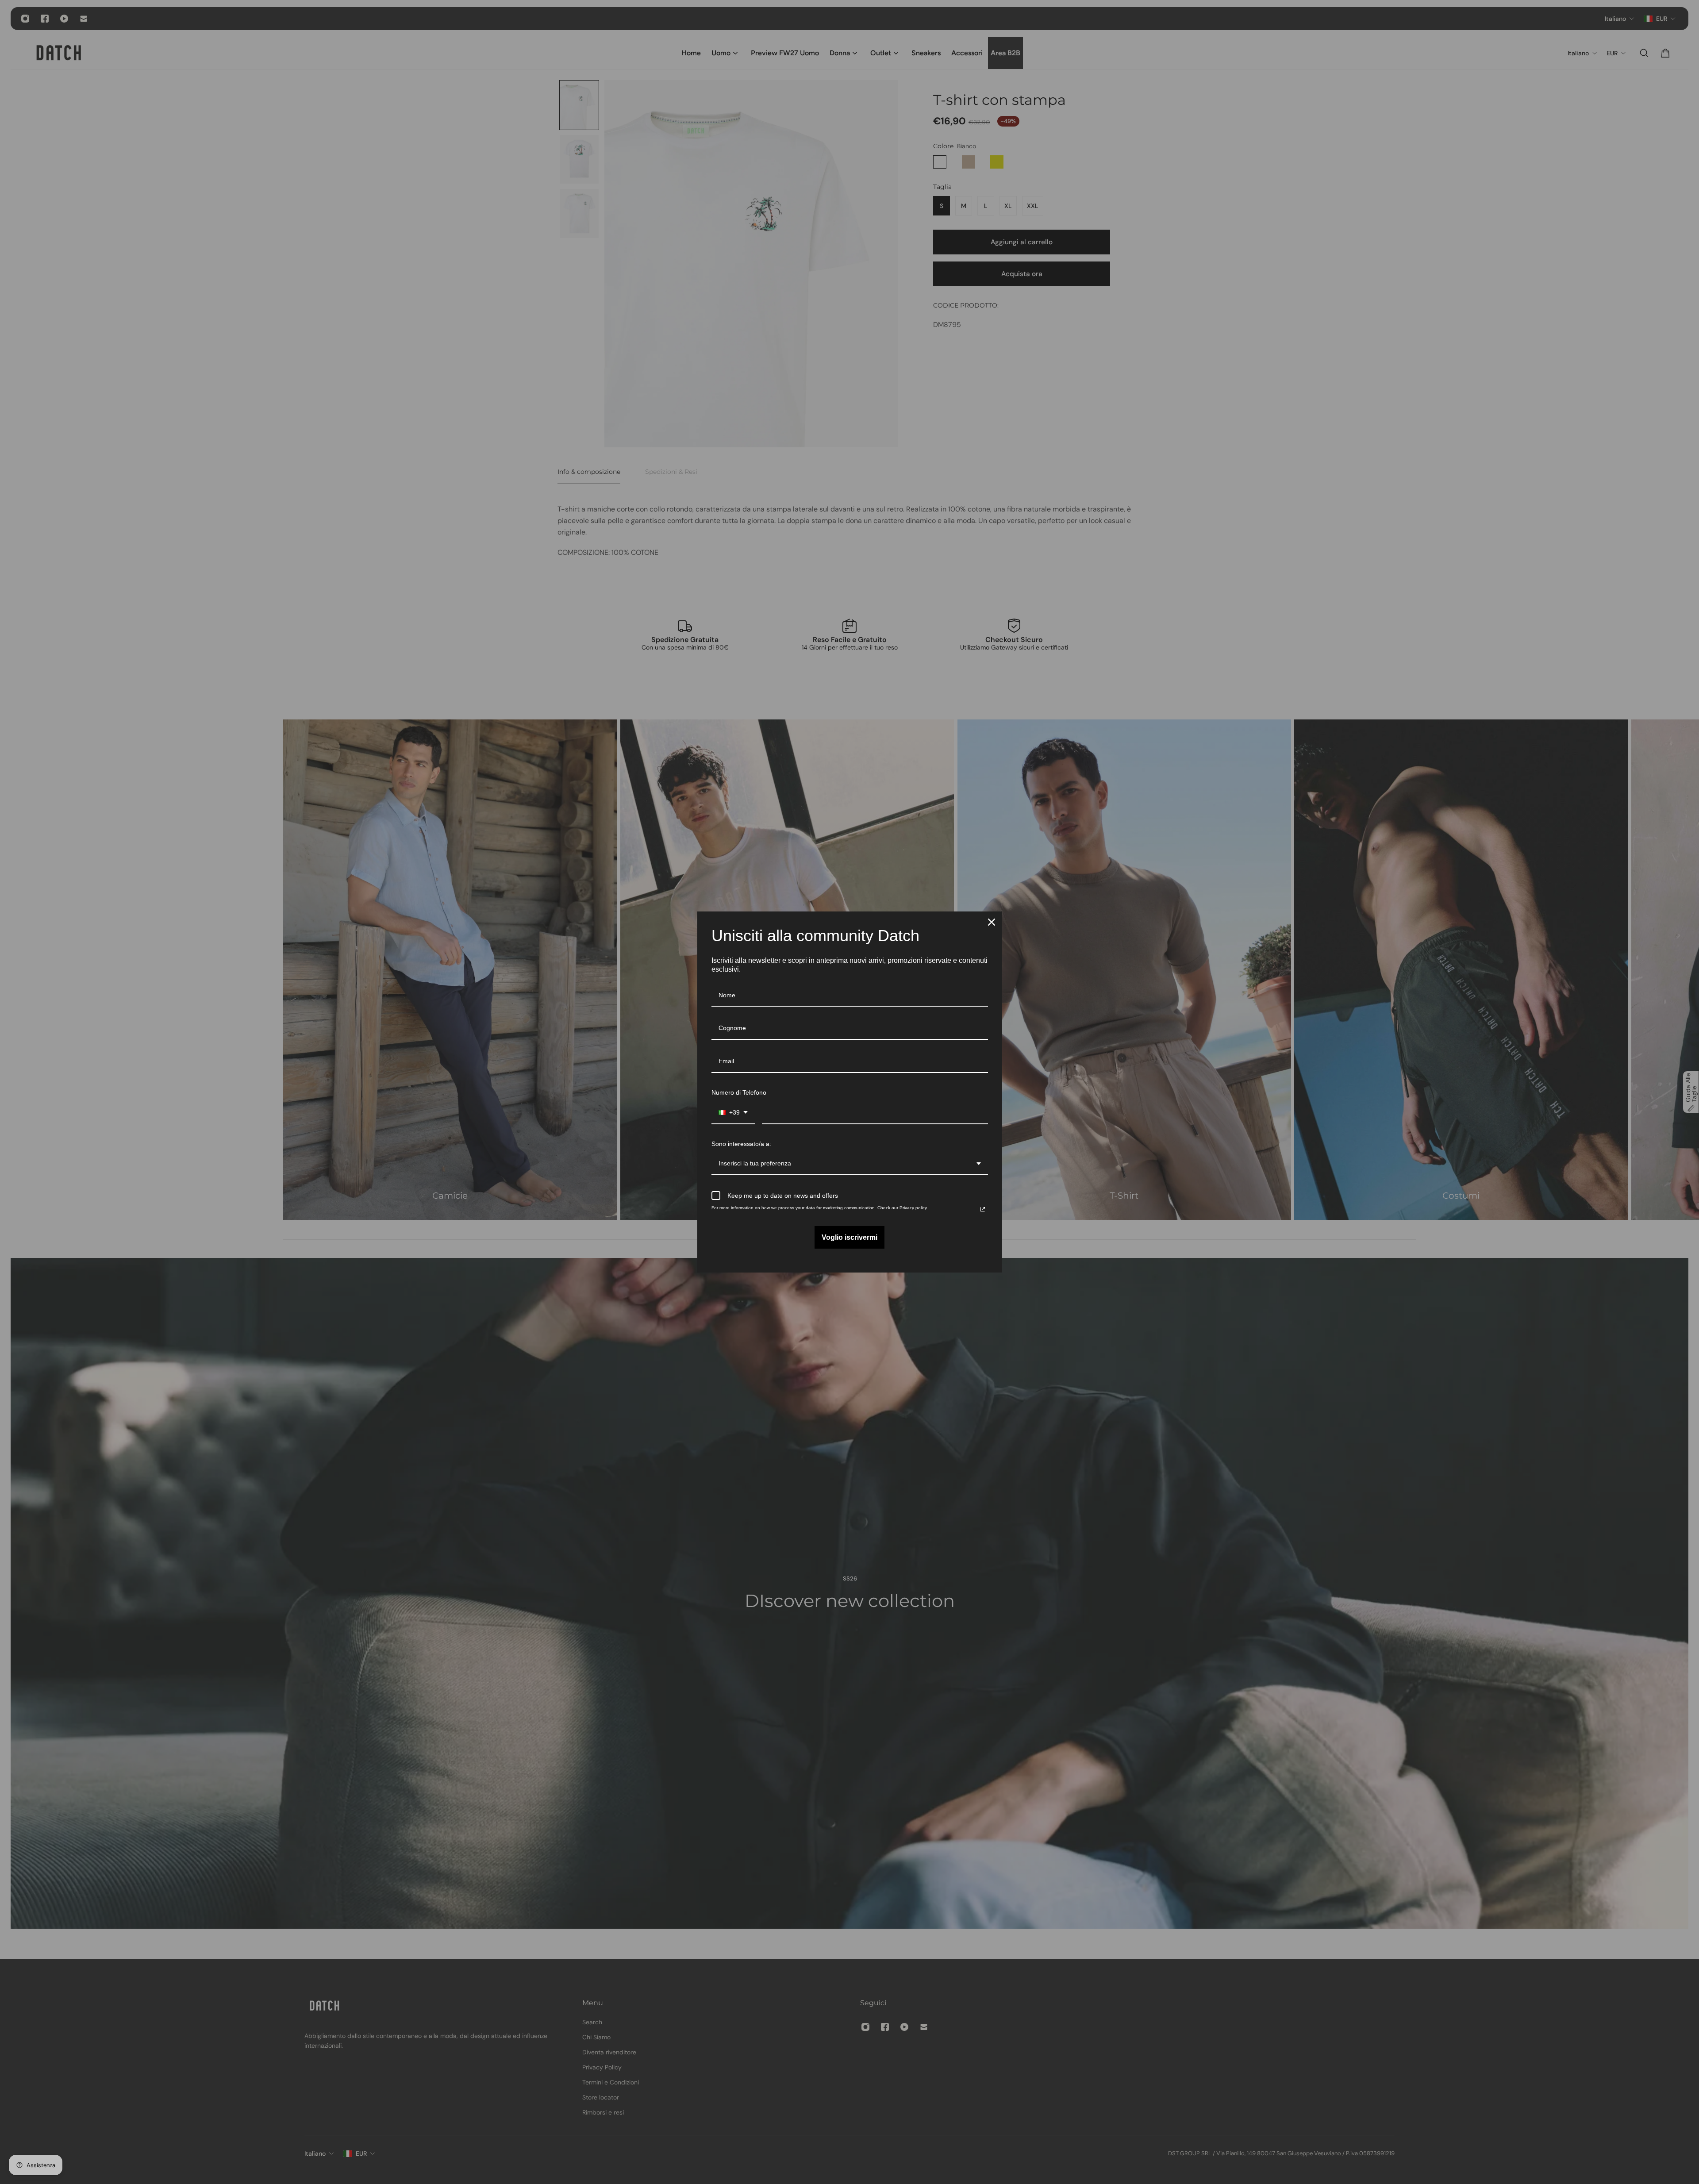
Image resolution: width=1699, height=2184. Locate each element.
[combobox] (733, 1113)
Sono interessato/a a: (741, 1144)
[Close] (992, 922)
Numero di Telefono (739, 1092)
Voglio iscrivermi (849, 1237)
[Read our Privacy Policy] (983, 1209)
